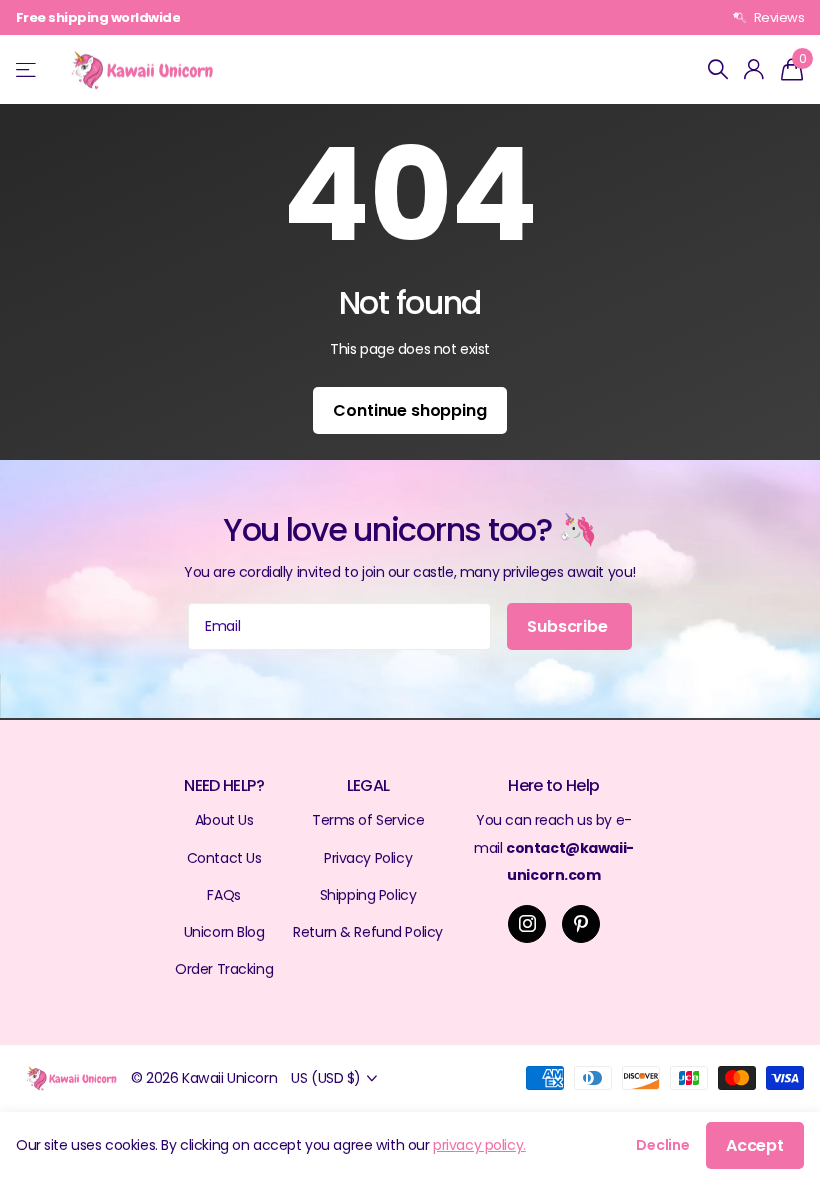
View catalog (27, 69)
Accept (755, 1145)
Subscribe (569, 626)
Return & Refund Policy (368, 932)
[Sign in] (754, 69)
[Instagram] (527, 924)
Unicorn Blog (224, 932)
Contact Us (224, 858)
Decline (663, 1145)
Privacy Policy (368, 858)
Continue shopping (409, 410)
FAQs (223, 895)
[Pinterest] (581, 924)
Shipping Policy (368, 895)
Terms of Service (368, 820)
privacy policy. (479, 1145)
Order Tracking (224, 969)
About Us (224, 820)
